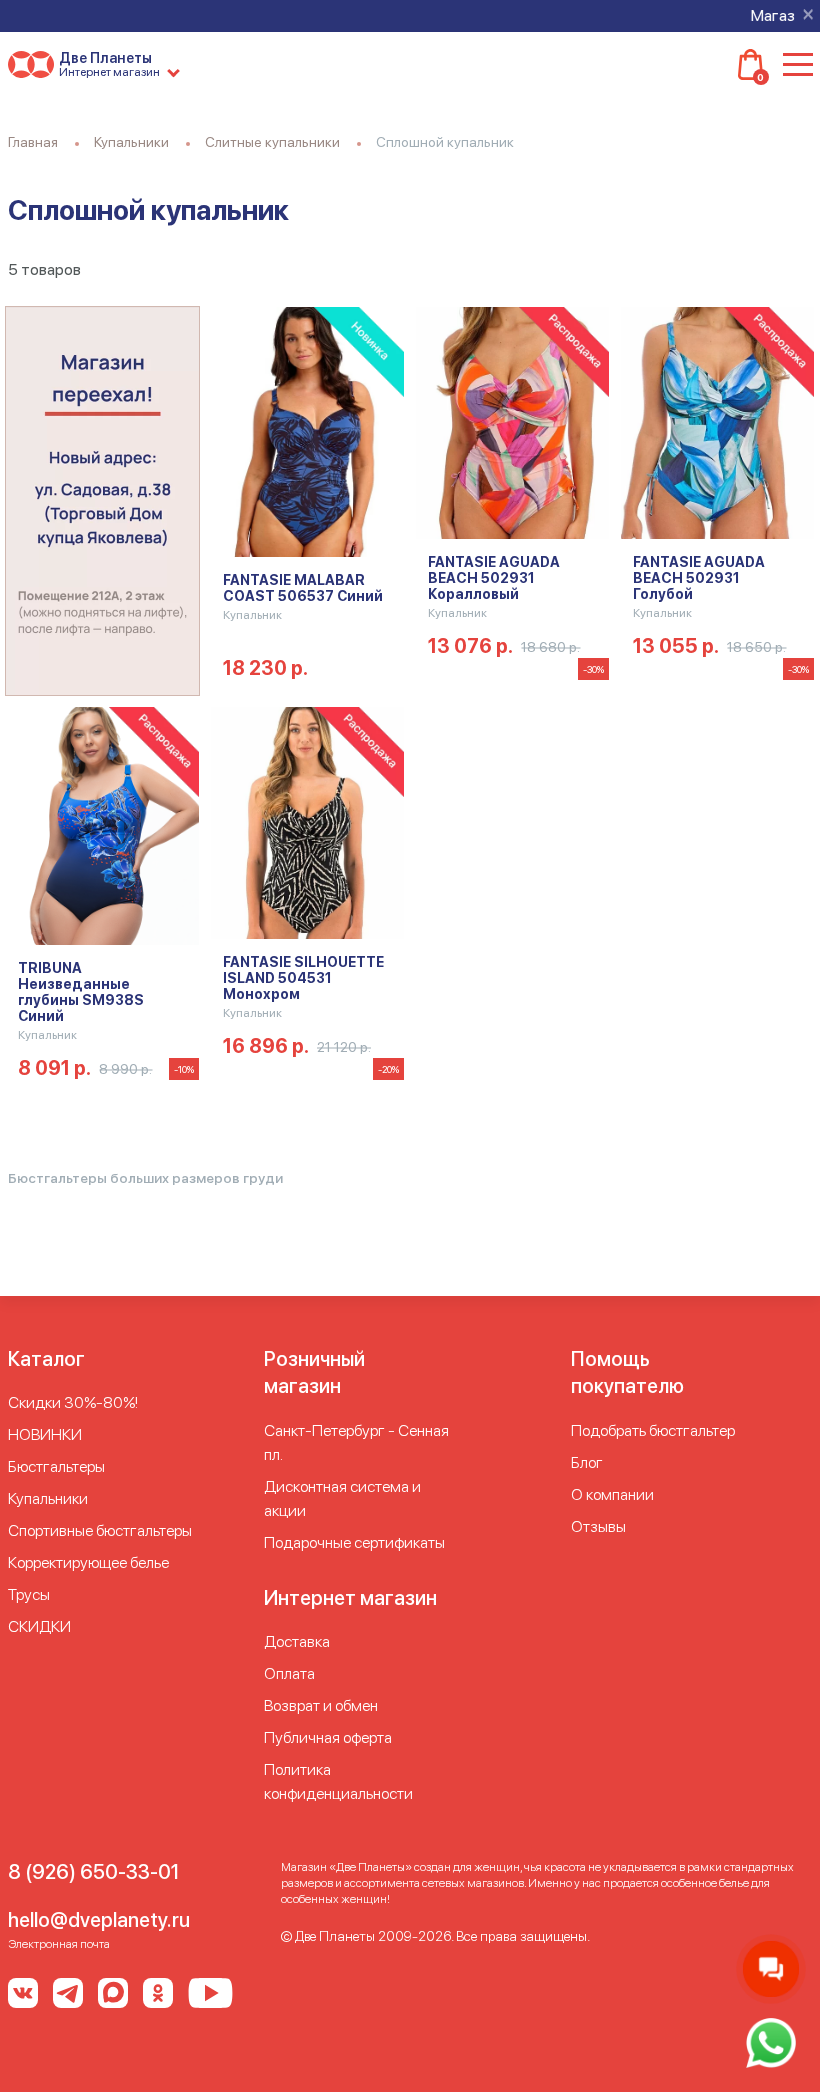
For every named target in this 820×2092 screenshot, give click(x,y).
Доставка (297, 1641)
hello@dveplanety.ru (99, 1920)
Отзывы (598, 1526)
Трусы (29, 1594)
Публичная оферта (328, 1737)
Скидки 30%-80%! (73, 1402)
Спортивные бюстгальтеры (100, 1530)
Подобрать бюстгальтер (653, 1430)
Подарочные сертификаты (354, 1542)
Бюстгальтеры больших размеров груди (145, 1178)
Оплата (289, 1673)
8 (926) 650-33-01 (93, 1872)
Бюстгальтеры (56, 1466)
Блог (587, 1462)
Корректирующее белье (88, 1562)
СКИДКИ (39, 1626)
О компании (612, 1494)
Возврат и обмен (321, 1705)
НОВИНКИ (45, 1434)
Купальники (48, 1498)
